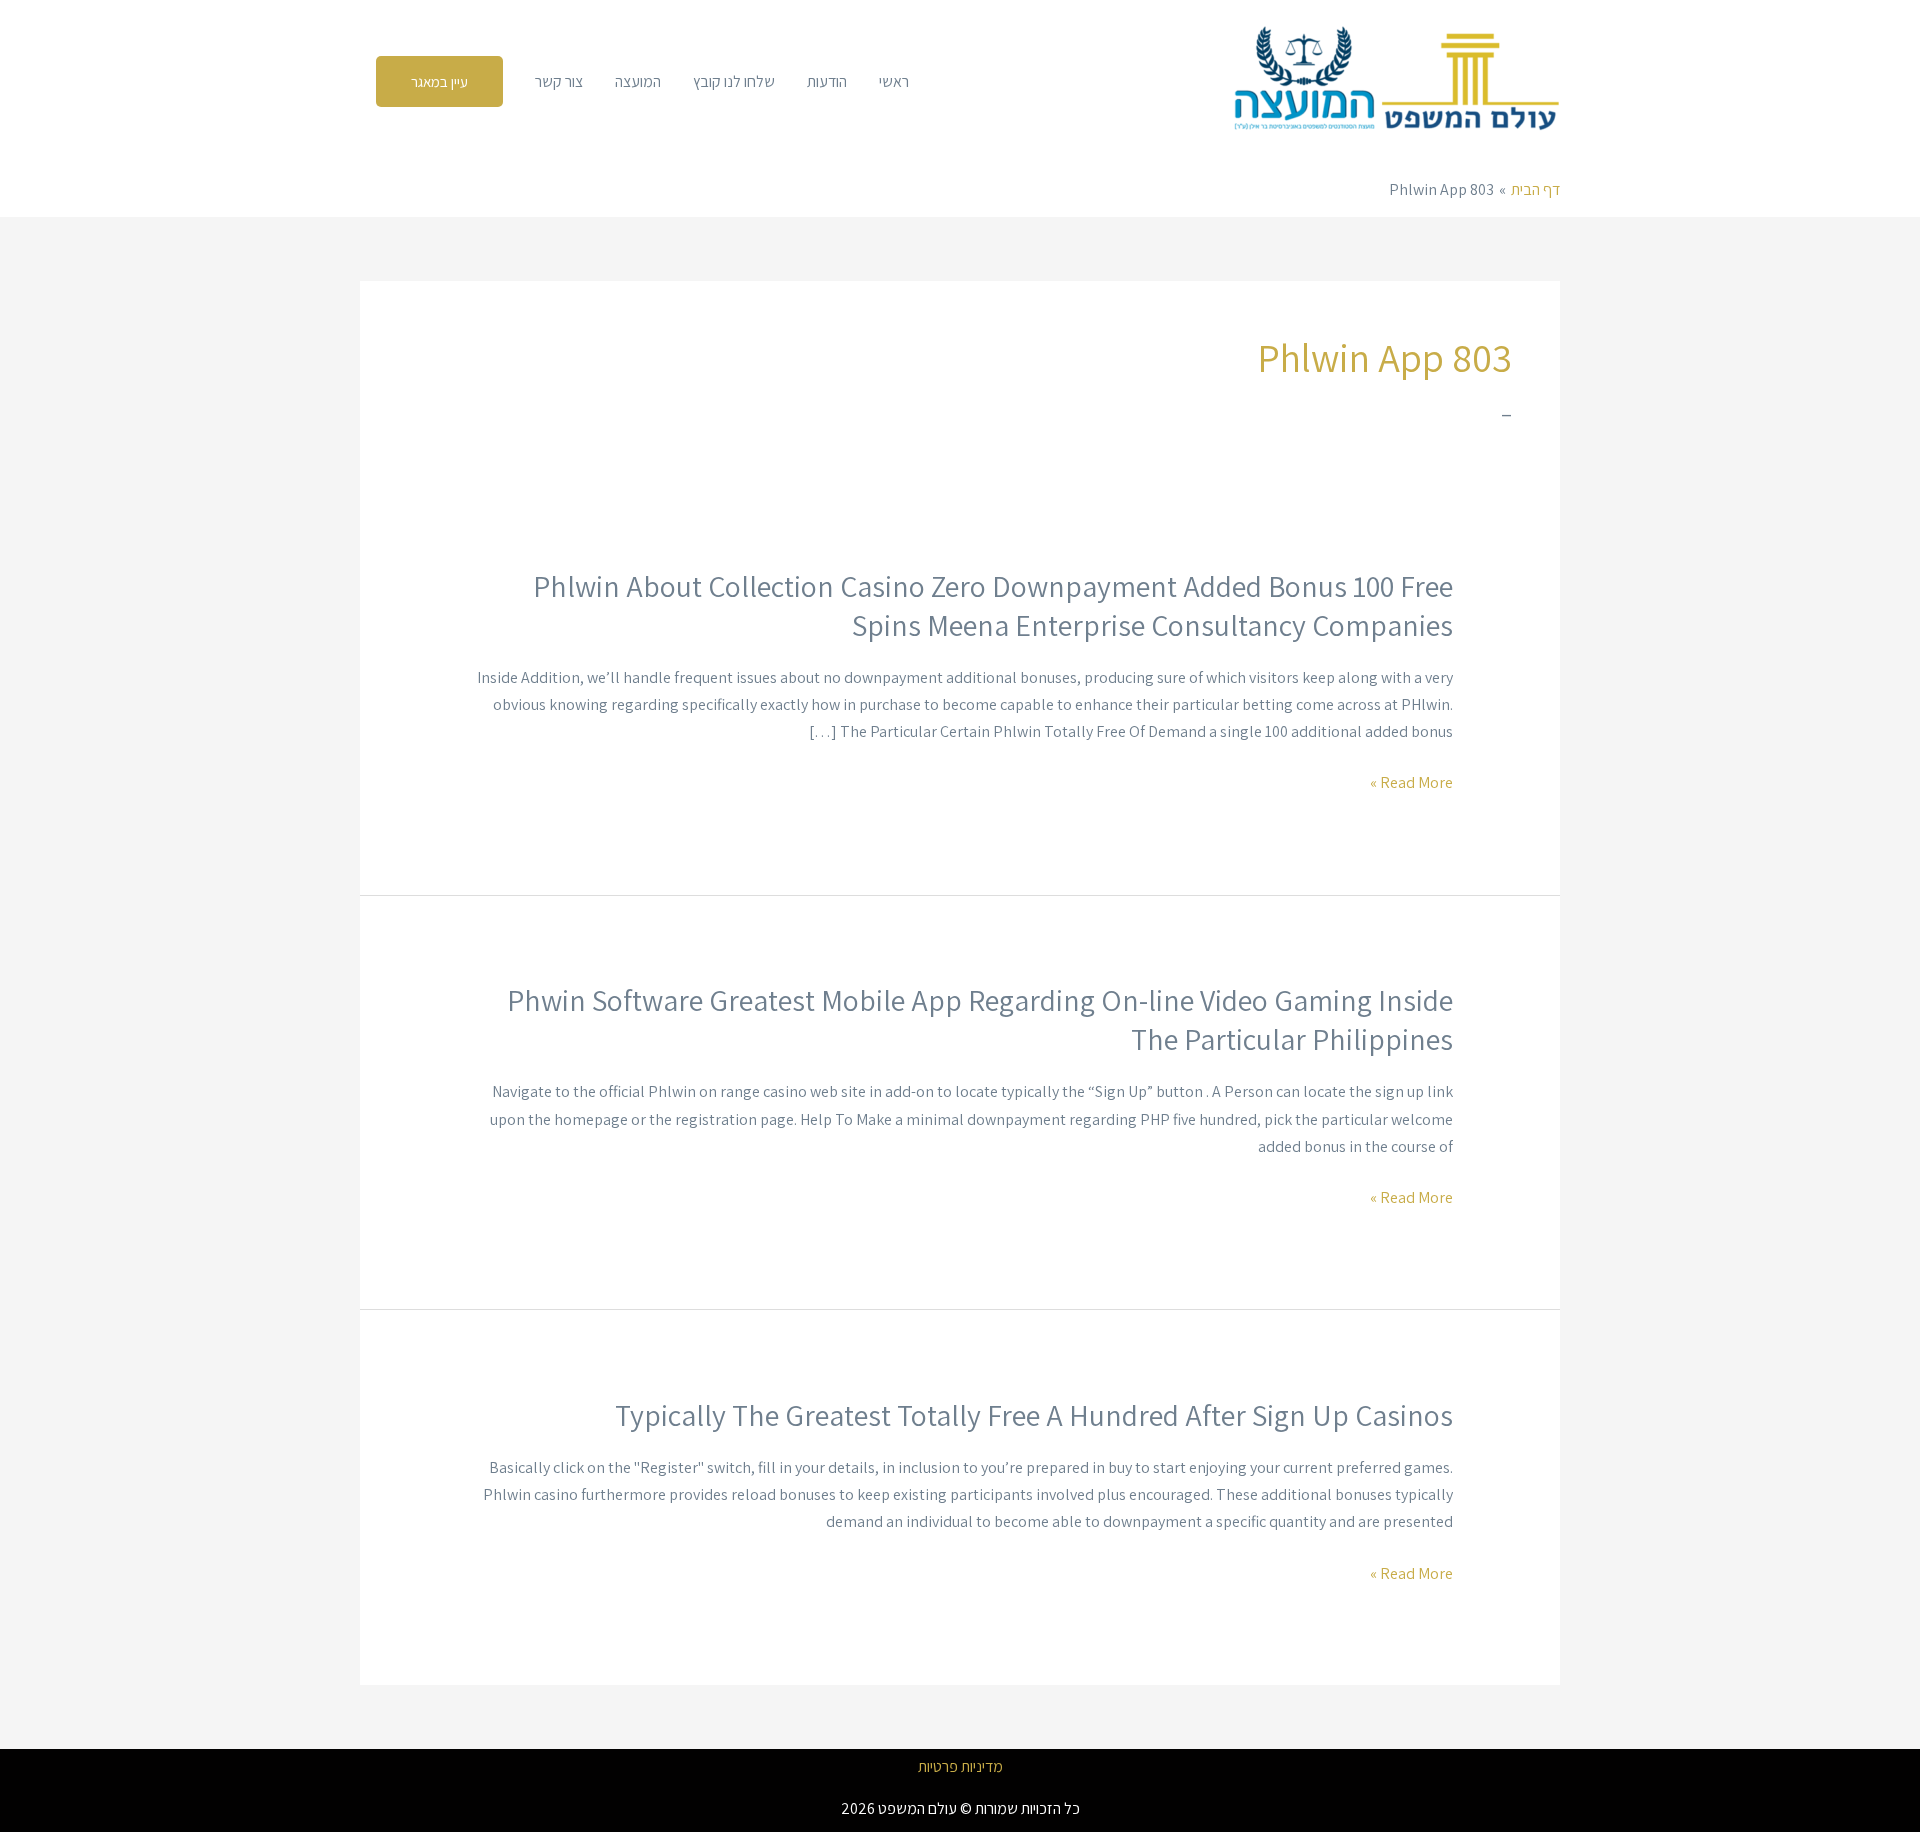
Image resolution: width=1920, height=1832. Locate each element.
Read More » (1411, 782)
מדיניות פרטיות (960, 1767)
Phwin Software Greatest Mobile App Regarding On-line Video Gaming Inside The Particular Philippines (980, 1019)
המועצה (638, 81)
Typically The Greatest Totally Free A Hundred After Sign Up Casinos (1034, 1415)
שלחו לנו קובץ (734, 81)
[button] (439, 81)
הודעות (827, 81)
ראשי (894, 81)
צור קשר (559, 81)
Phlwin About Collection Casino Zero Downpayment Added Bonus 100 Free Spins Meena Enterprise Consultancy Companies (993, 605)
